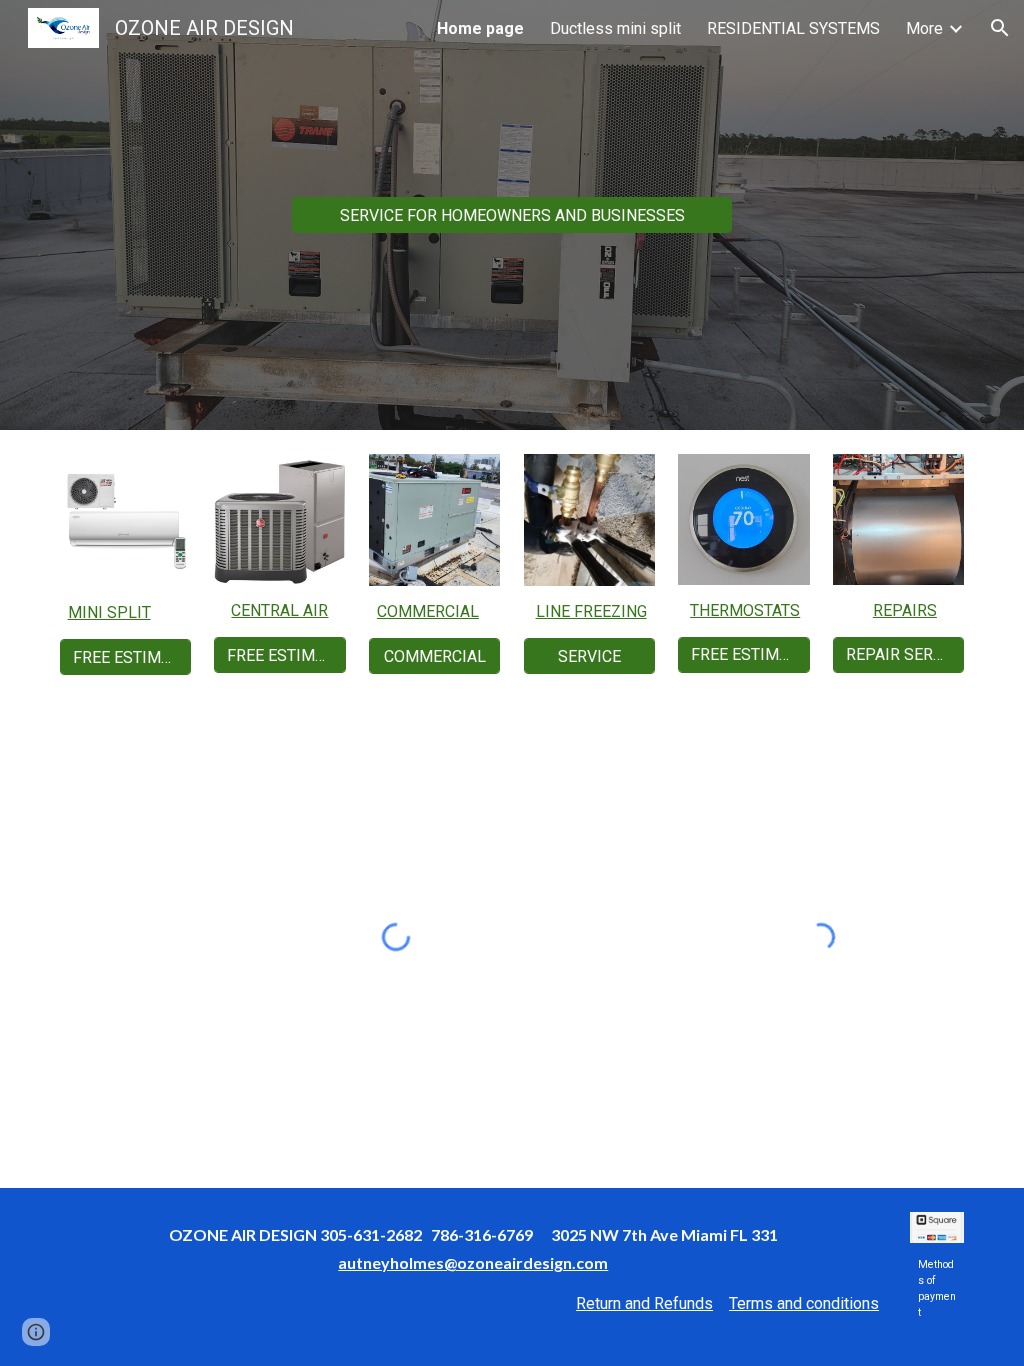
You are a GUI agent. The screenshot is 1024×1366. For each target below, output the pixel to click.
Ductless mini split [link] (615, 28)
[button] (1000, 28)
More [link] (924, 28)
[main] (125, 613)
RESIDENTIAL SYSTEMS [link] (793, 28)
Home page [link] (480, 28)
